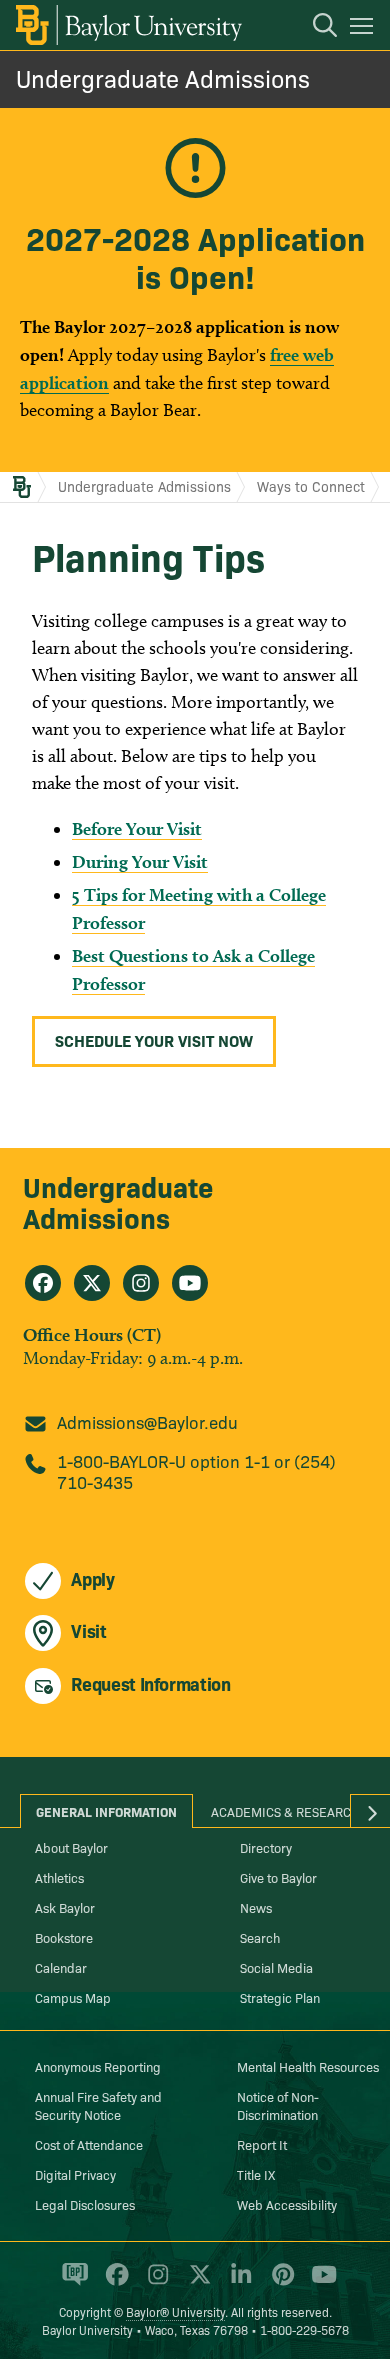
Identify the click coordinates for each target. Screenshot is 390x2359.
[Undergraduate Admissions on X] (92, 1283)
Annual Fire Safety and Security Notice (98, 2105)
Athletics (59, 1877)
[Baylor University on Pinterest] (279, 2283)
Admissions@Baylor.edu (147, 1421)
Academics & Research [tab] (285, 1811)
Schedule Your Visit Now (154, 1040)
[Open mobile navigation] (364, 29)
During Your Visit (140, 861)
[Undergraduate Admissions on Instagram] (141, 1283)
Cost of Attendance (89, 2144)
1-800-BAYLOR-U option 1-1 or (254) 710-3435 (196, 1471)
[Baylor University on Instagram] (154, 2283)
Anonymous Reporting (98, 2066)
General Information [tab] (106, 1811)
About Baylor (71, 1847)
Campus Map (73, 1997)
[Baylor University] (127, 25)
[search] (315, 28)
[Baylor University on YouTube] (319, 2283)
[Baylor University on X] (196, 2283)
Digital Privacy (75, 2174)
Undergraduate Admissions (163, 77)
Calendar (61, 1967)
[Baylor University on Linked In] (237, 2283)
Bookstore (64, 1937)
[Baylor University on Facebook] (113, 2283)
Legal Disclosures (85, 2204)
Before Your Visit (137, 828)
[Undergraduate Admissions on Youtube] (190, 1283)
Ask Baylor (65, 1907)
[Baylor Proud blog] (71, 2283)
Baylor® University (175, 2311)
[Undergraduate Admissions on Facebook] (43, 1283)
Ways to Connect (311, 486)
